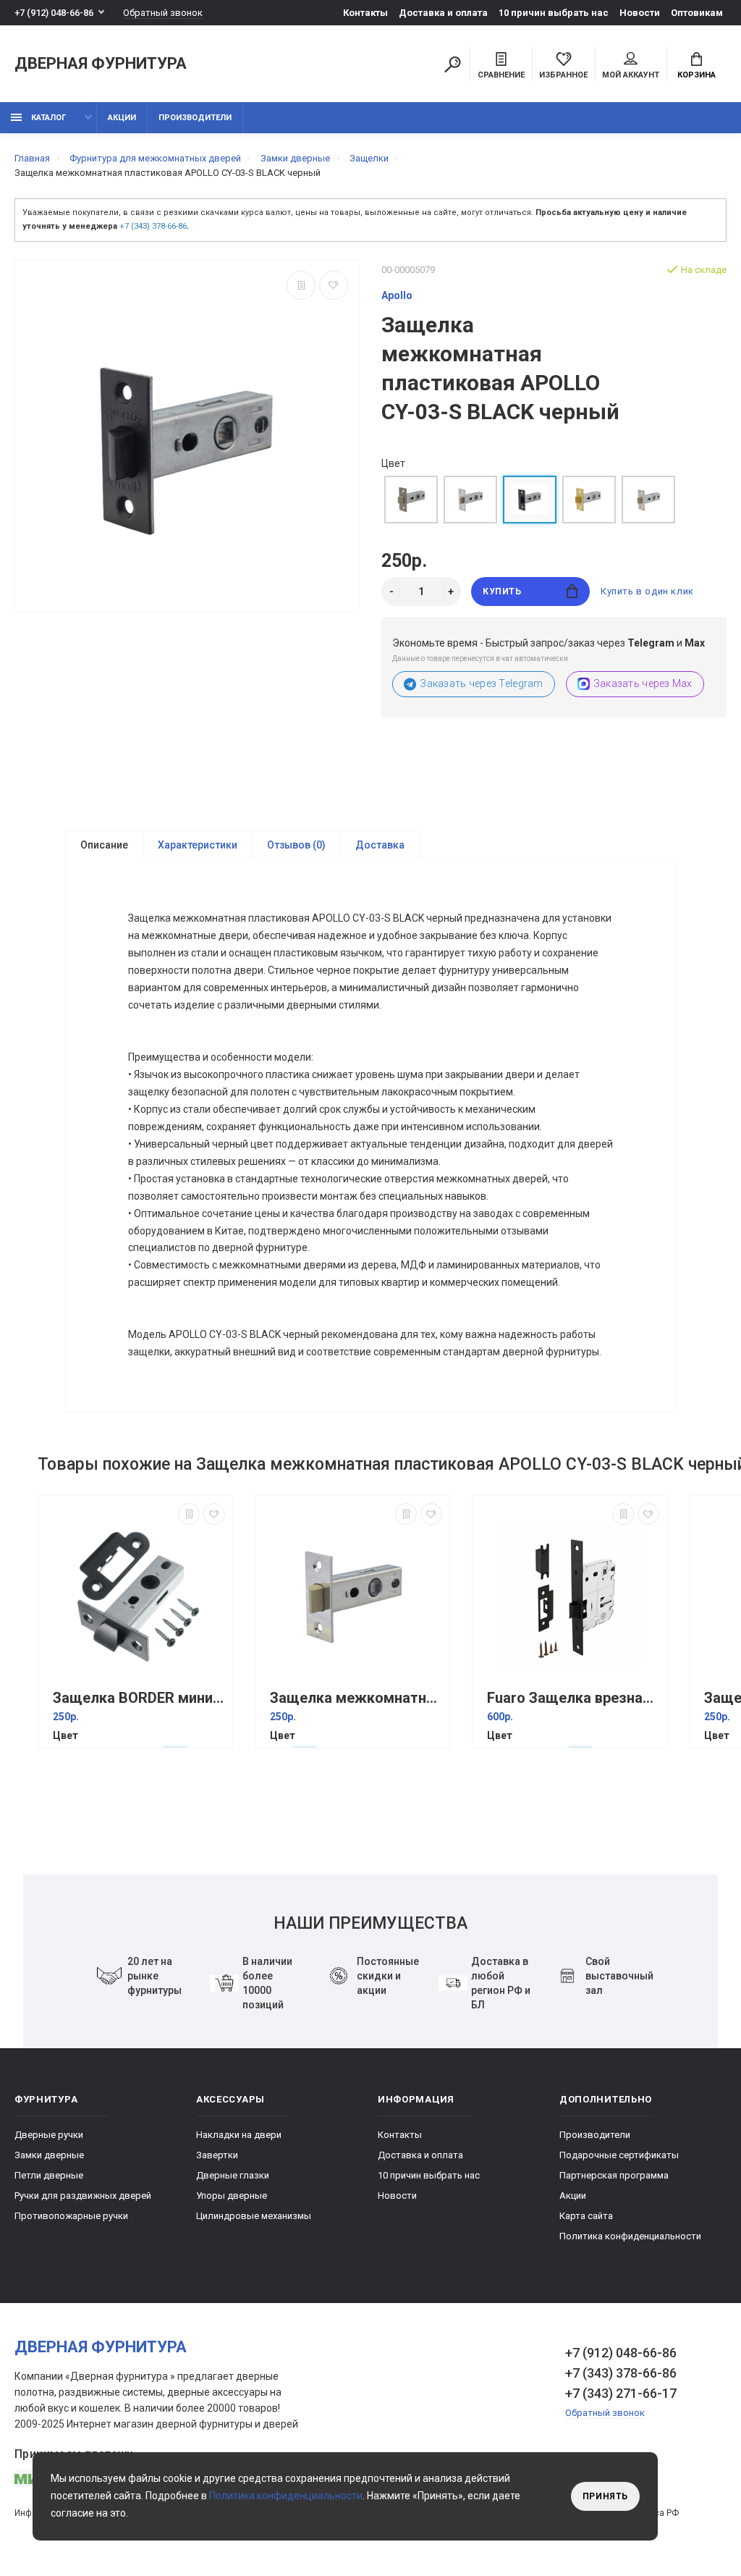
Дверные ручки (49, 2135)
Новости (640, 13)
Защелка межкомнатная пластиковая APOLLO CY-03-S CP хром (356, 1698)
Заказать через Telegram (481, 683)
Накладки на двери (239, 2135)
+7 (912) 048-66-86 (54, 13)
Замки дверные (49, 2155)
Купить (502, 592)
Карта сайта (586, 2216)
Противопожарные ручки (71, 2216)
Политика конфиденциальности (630, 2236)
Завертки (217, 2155)
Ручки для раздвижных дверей (83, 2196)
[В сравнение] (301, 285)
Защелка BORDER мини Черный (139, 1698)
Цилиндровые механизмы (254, 2216)
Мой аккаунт (631, 75)
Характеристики (198, 845)
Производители (195, 118)
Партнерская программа (614, 2175)
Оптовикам (697, 13)
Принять (605, 2496)
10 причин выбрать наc (554, 13)
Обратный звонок (163, 13)
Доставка (380, 845)
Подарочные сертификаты (619, 2155)
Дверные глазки (233, 2175)
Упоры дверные (232, 2196)
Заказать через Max (643, 683)
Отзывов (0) (296, 845)
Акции (122, 118)
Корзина (696, 75)
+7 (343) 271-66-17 (621, 2393)
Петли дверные (49, 2175)
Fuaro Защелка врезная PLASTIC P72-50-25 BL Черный (573, 1698)
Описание (104, 845)
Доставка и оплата (443, 13)
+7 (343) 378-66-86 (153, 226)
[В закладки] (334, 285)
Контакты (365, 13)
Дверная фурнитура (101, 64)
